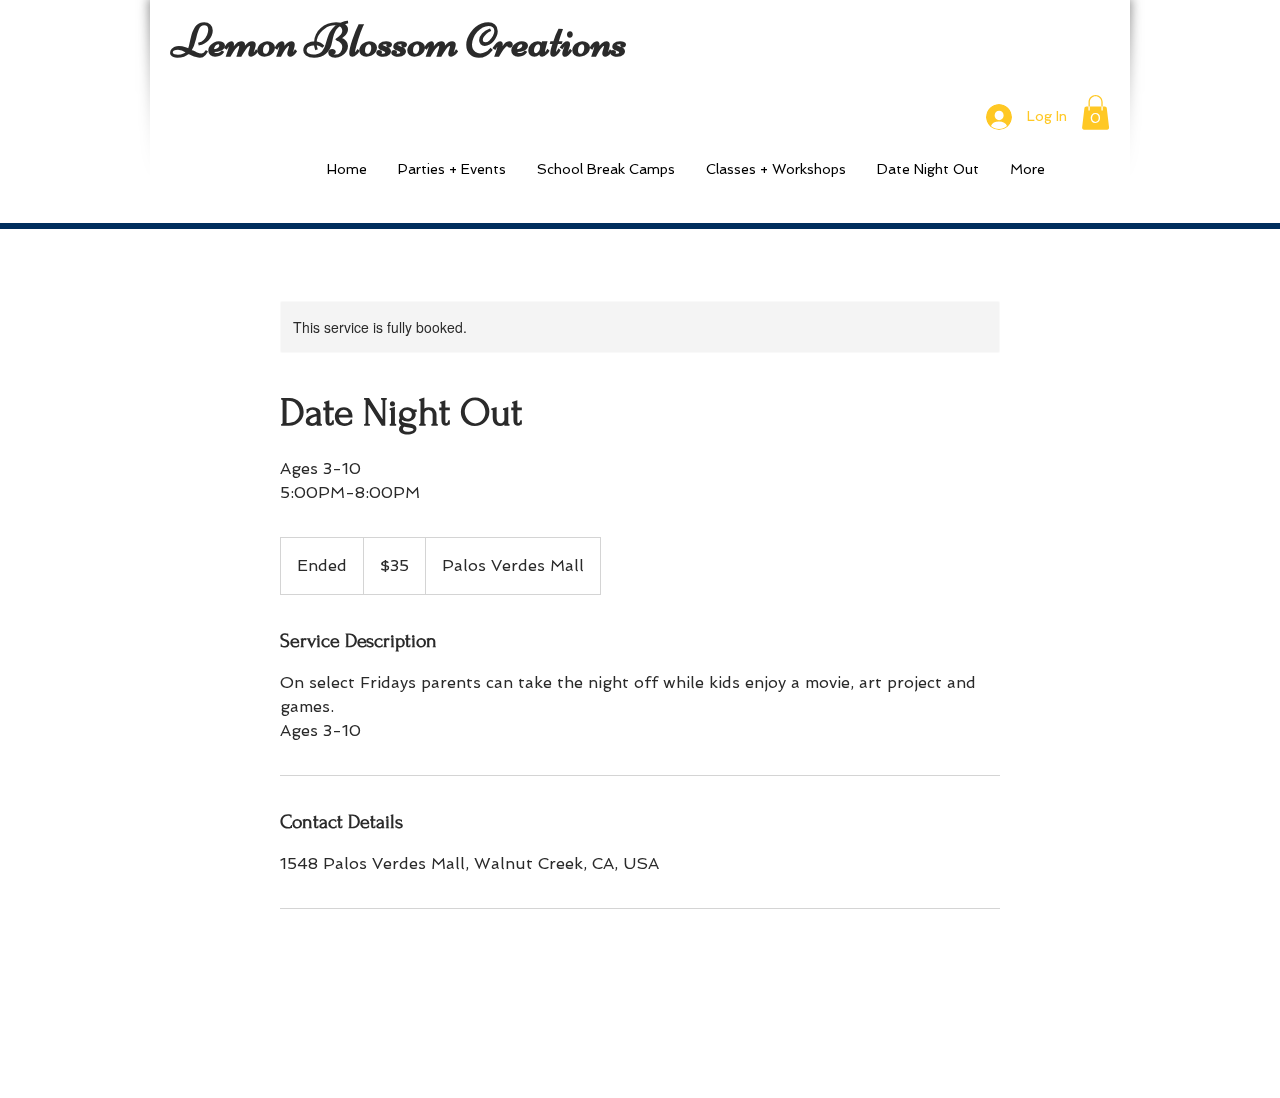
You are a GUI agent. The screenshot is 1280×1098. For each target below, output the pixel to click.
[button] (1095, 112)
